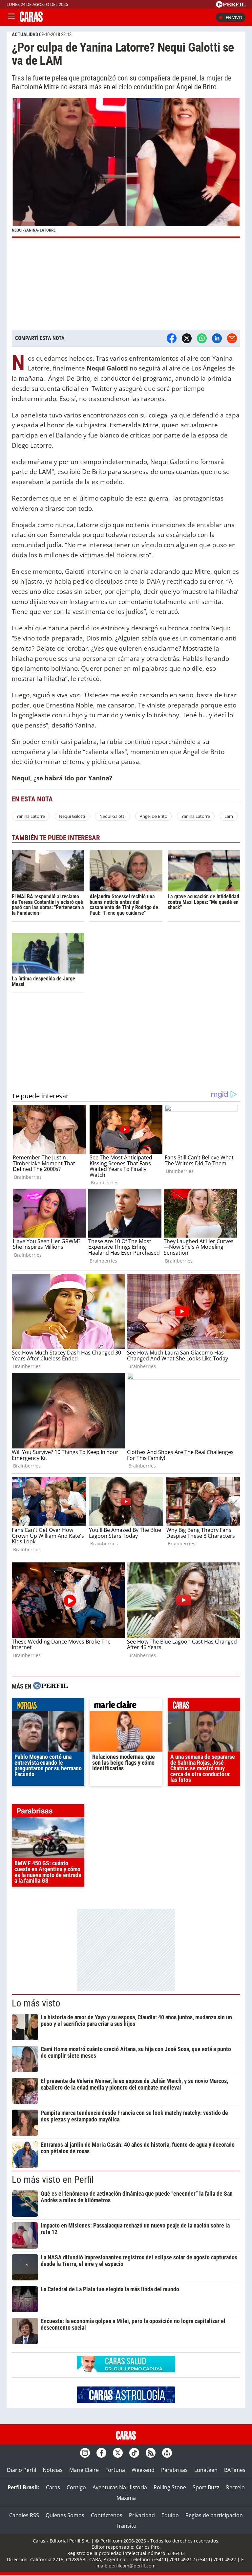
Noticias (53, 2470)
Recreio (235, 2487)
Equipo (170, 2515)
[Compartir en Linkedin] (217, 338)
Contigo (76, 2487)
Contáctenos (107, 2515)
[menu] (11, 17)
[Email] (232, 338)
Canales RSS (24, 2515)
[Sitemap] (167, 2453)
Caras (53, 2487)
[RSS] (151, 2453)
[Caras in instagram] (85, 2453)
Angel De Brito (154, 816)
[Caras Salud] (126, 2370)
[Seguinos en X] (118, 2453)
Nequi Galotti (72, 816)
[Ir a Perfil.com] (231, 6)
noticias (48, 1706)
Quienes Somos (65, 2515)
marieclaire (126, 1706)
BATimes (235, 2470)
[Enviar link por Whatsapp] (202, 338)
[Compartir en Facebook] (172, 338)
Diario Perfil (21, 2470)
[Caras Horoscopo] (126, 2401)
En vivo (234, 17)
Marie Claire (84, 2470)
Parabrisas (174, 2470)
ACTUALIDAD (25, 34)
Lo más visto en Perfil (53, 2180)
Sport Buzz (206, 2487)
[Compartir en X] (187, 338)
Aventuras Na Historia (120, 2487)
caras (204, 1706)
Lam (229, 816)
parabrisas (48, 1812)
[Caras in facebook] (101, 2453)
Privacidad (142, 2515)
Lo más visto (36, 2003)
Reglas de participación (214, 2515)
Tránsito (126, 2526)
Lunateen (206, 2470)
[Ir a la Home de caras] (31, 20)
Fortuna (115, 2470)
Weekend (143, 2470)
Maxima (126, 2498)
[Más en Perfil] (51, 1686)
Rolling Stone (170, 2487)
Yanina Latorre (31, 816)
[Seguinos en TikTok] (134, 2453)
